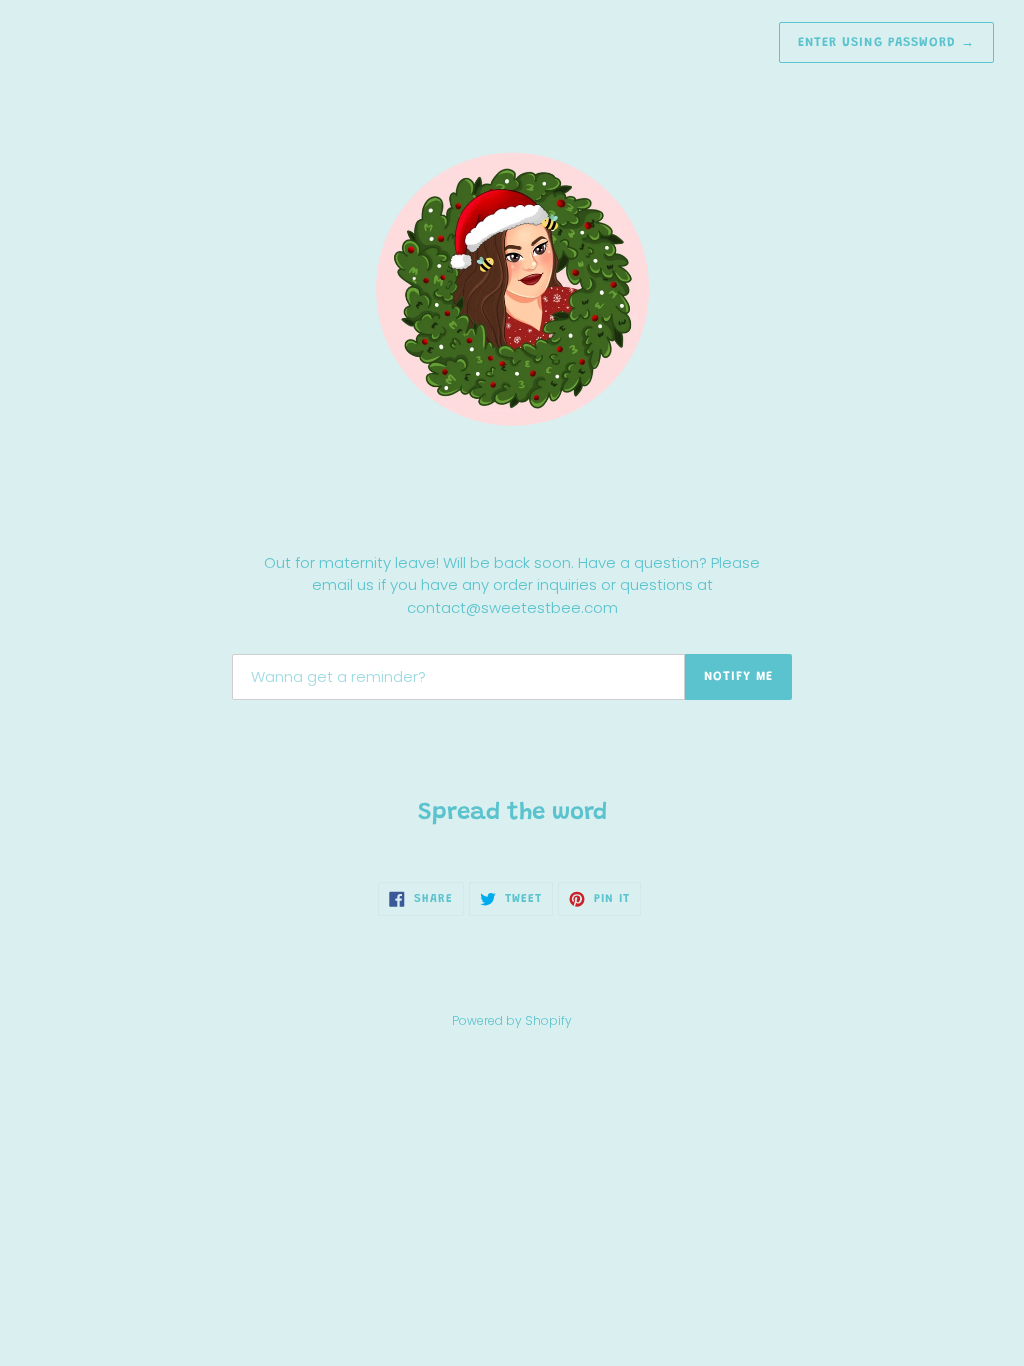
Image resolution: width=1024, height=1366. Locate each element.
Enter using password (886, 42)
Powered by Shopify (512, 1020)
